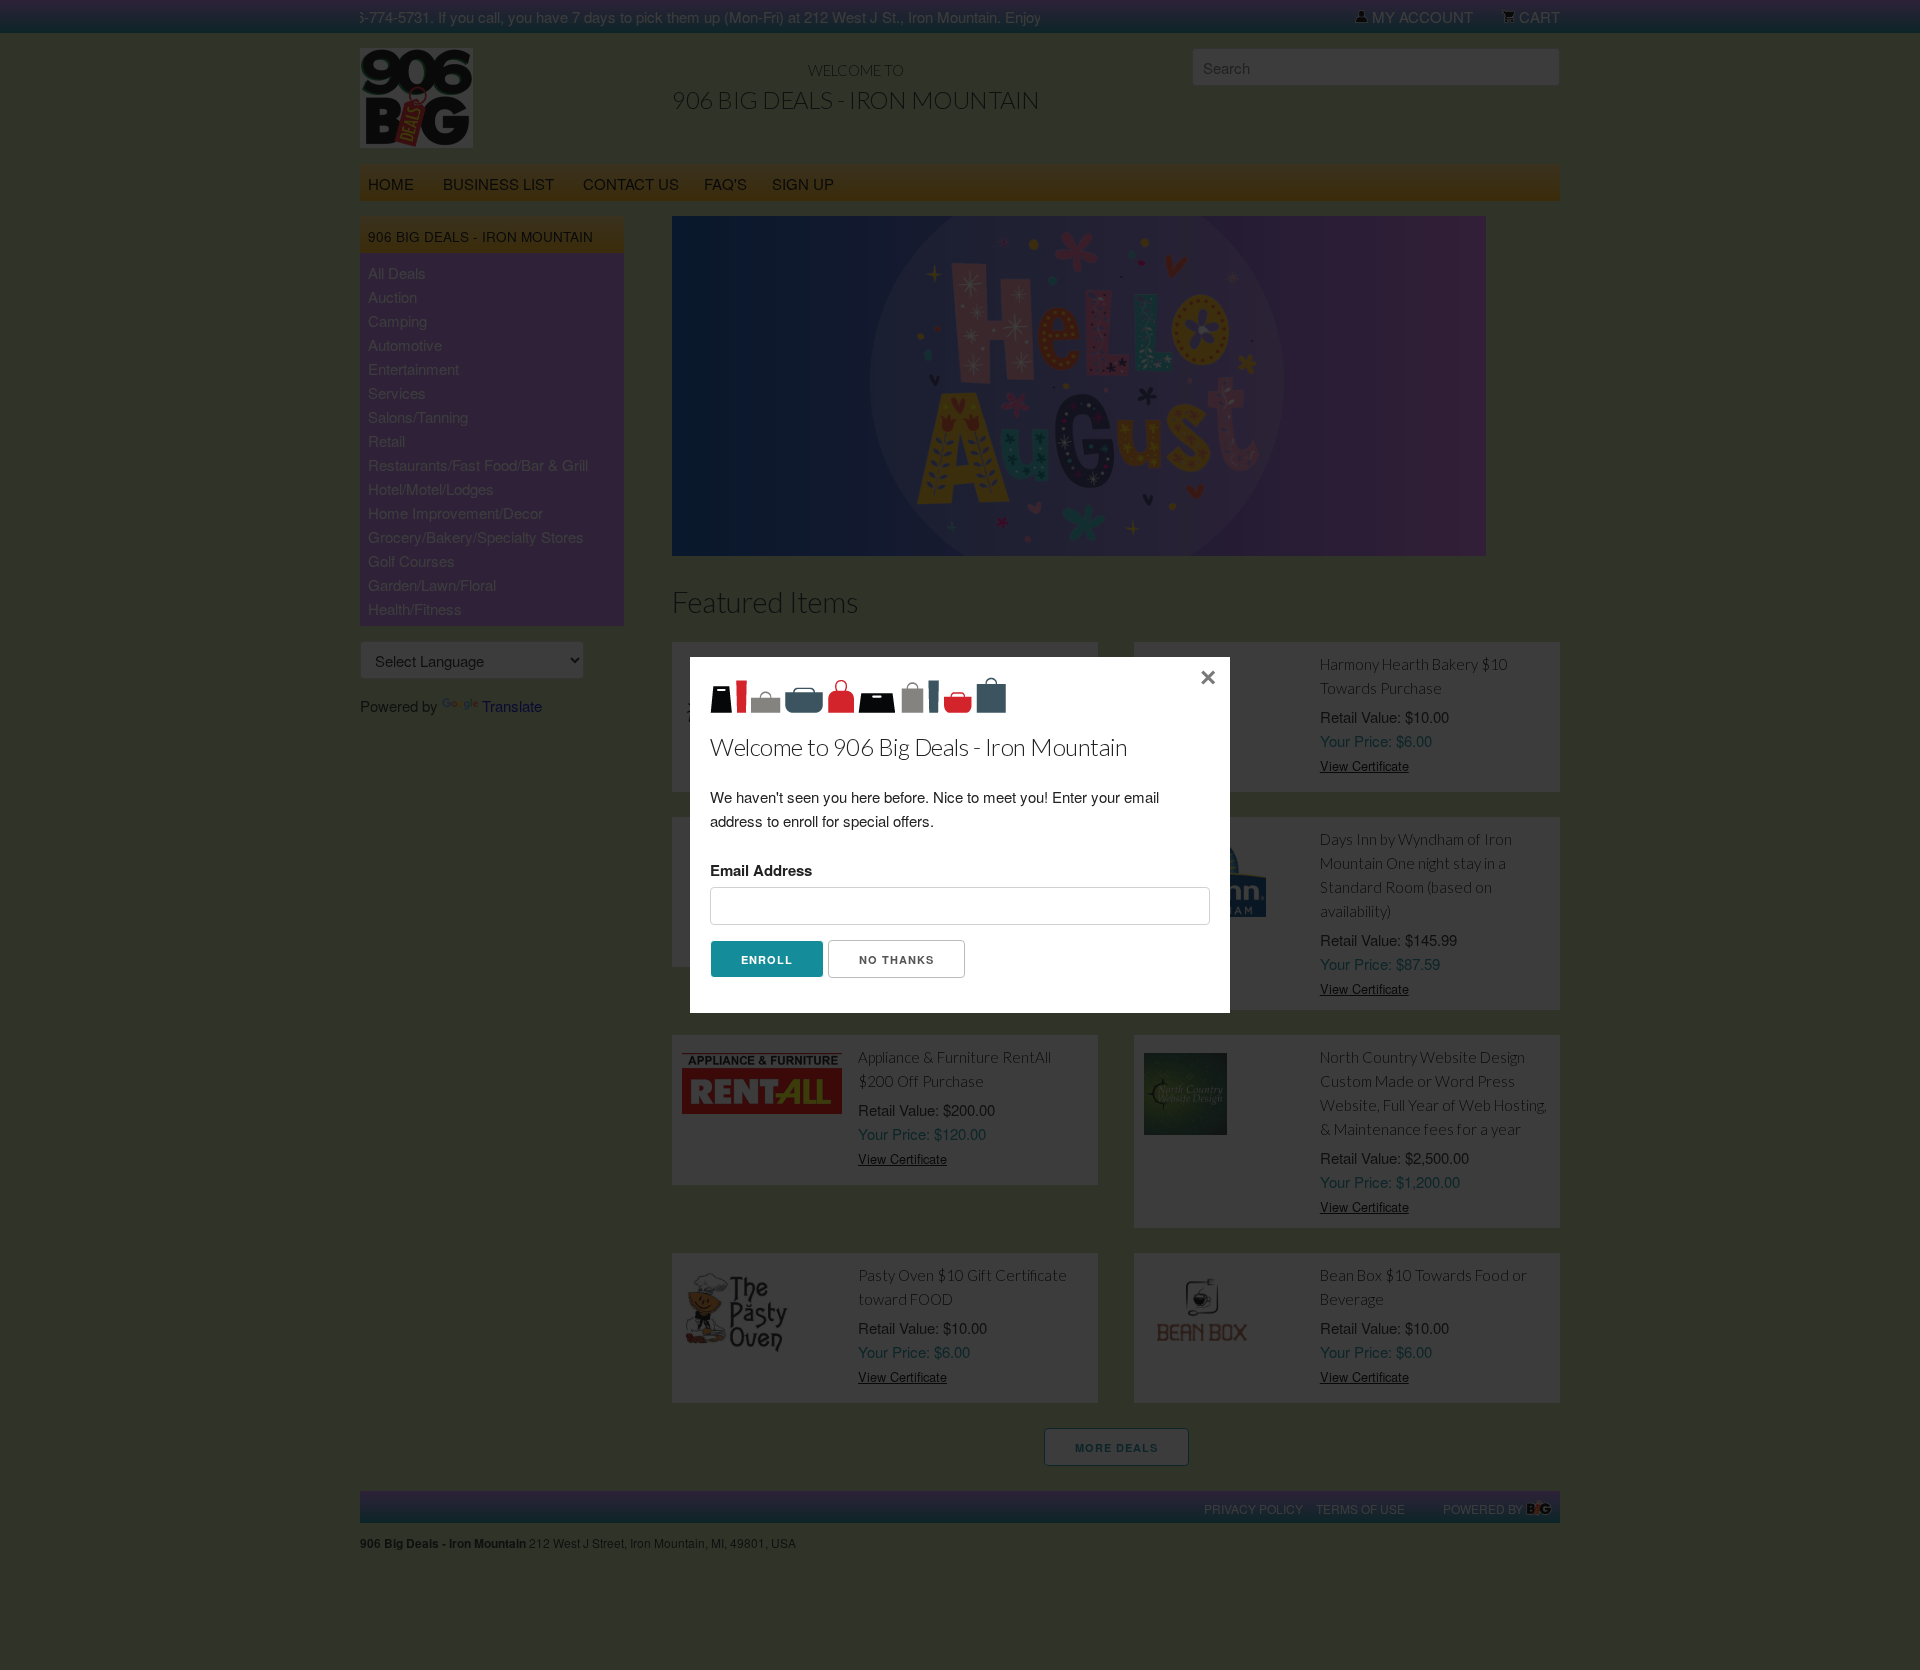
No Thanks (896, 959)
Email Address (761, 870)
